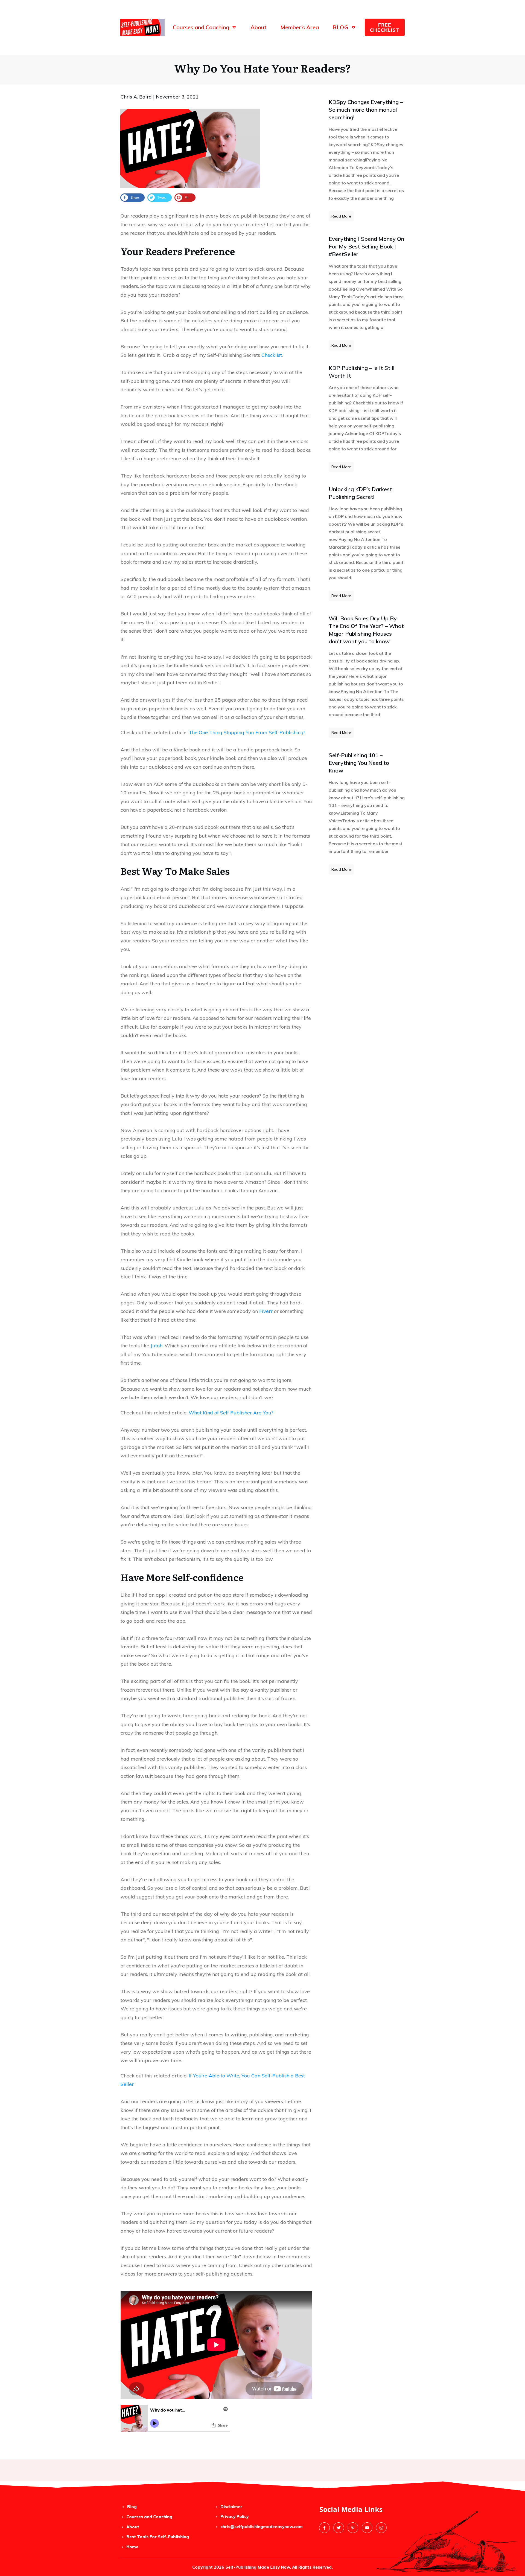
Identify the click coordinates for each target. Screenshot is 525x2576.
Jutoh (157, 1346)
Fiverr (266, 1311)
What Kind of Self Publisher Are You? (231, 1413)
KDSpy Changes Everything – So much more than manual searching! (366, 110)
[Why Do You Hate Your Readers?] (190, 148)
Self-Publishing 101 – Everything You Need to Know (359, 763)
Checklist (272, 355)
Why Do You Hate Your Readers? (263, 68)
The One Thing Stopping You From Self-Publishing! (247, 732)
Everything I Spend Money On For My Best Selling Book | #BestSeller (366, 246)
